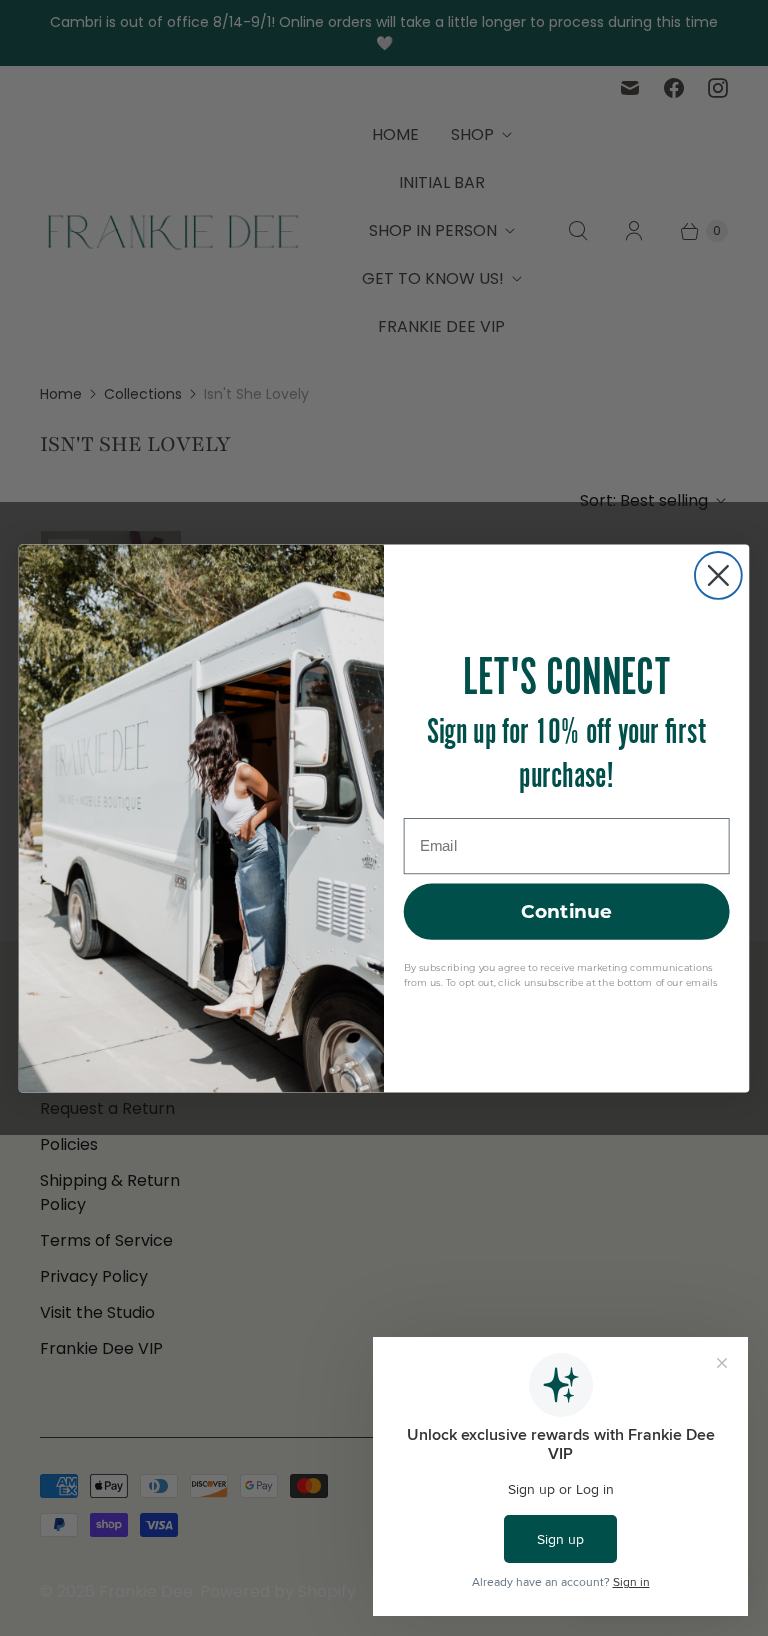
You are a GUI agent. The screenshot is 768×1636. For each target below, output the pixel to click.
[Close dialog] (718, 575)
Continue (567, 911)
